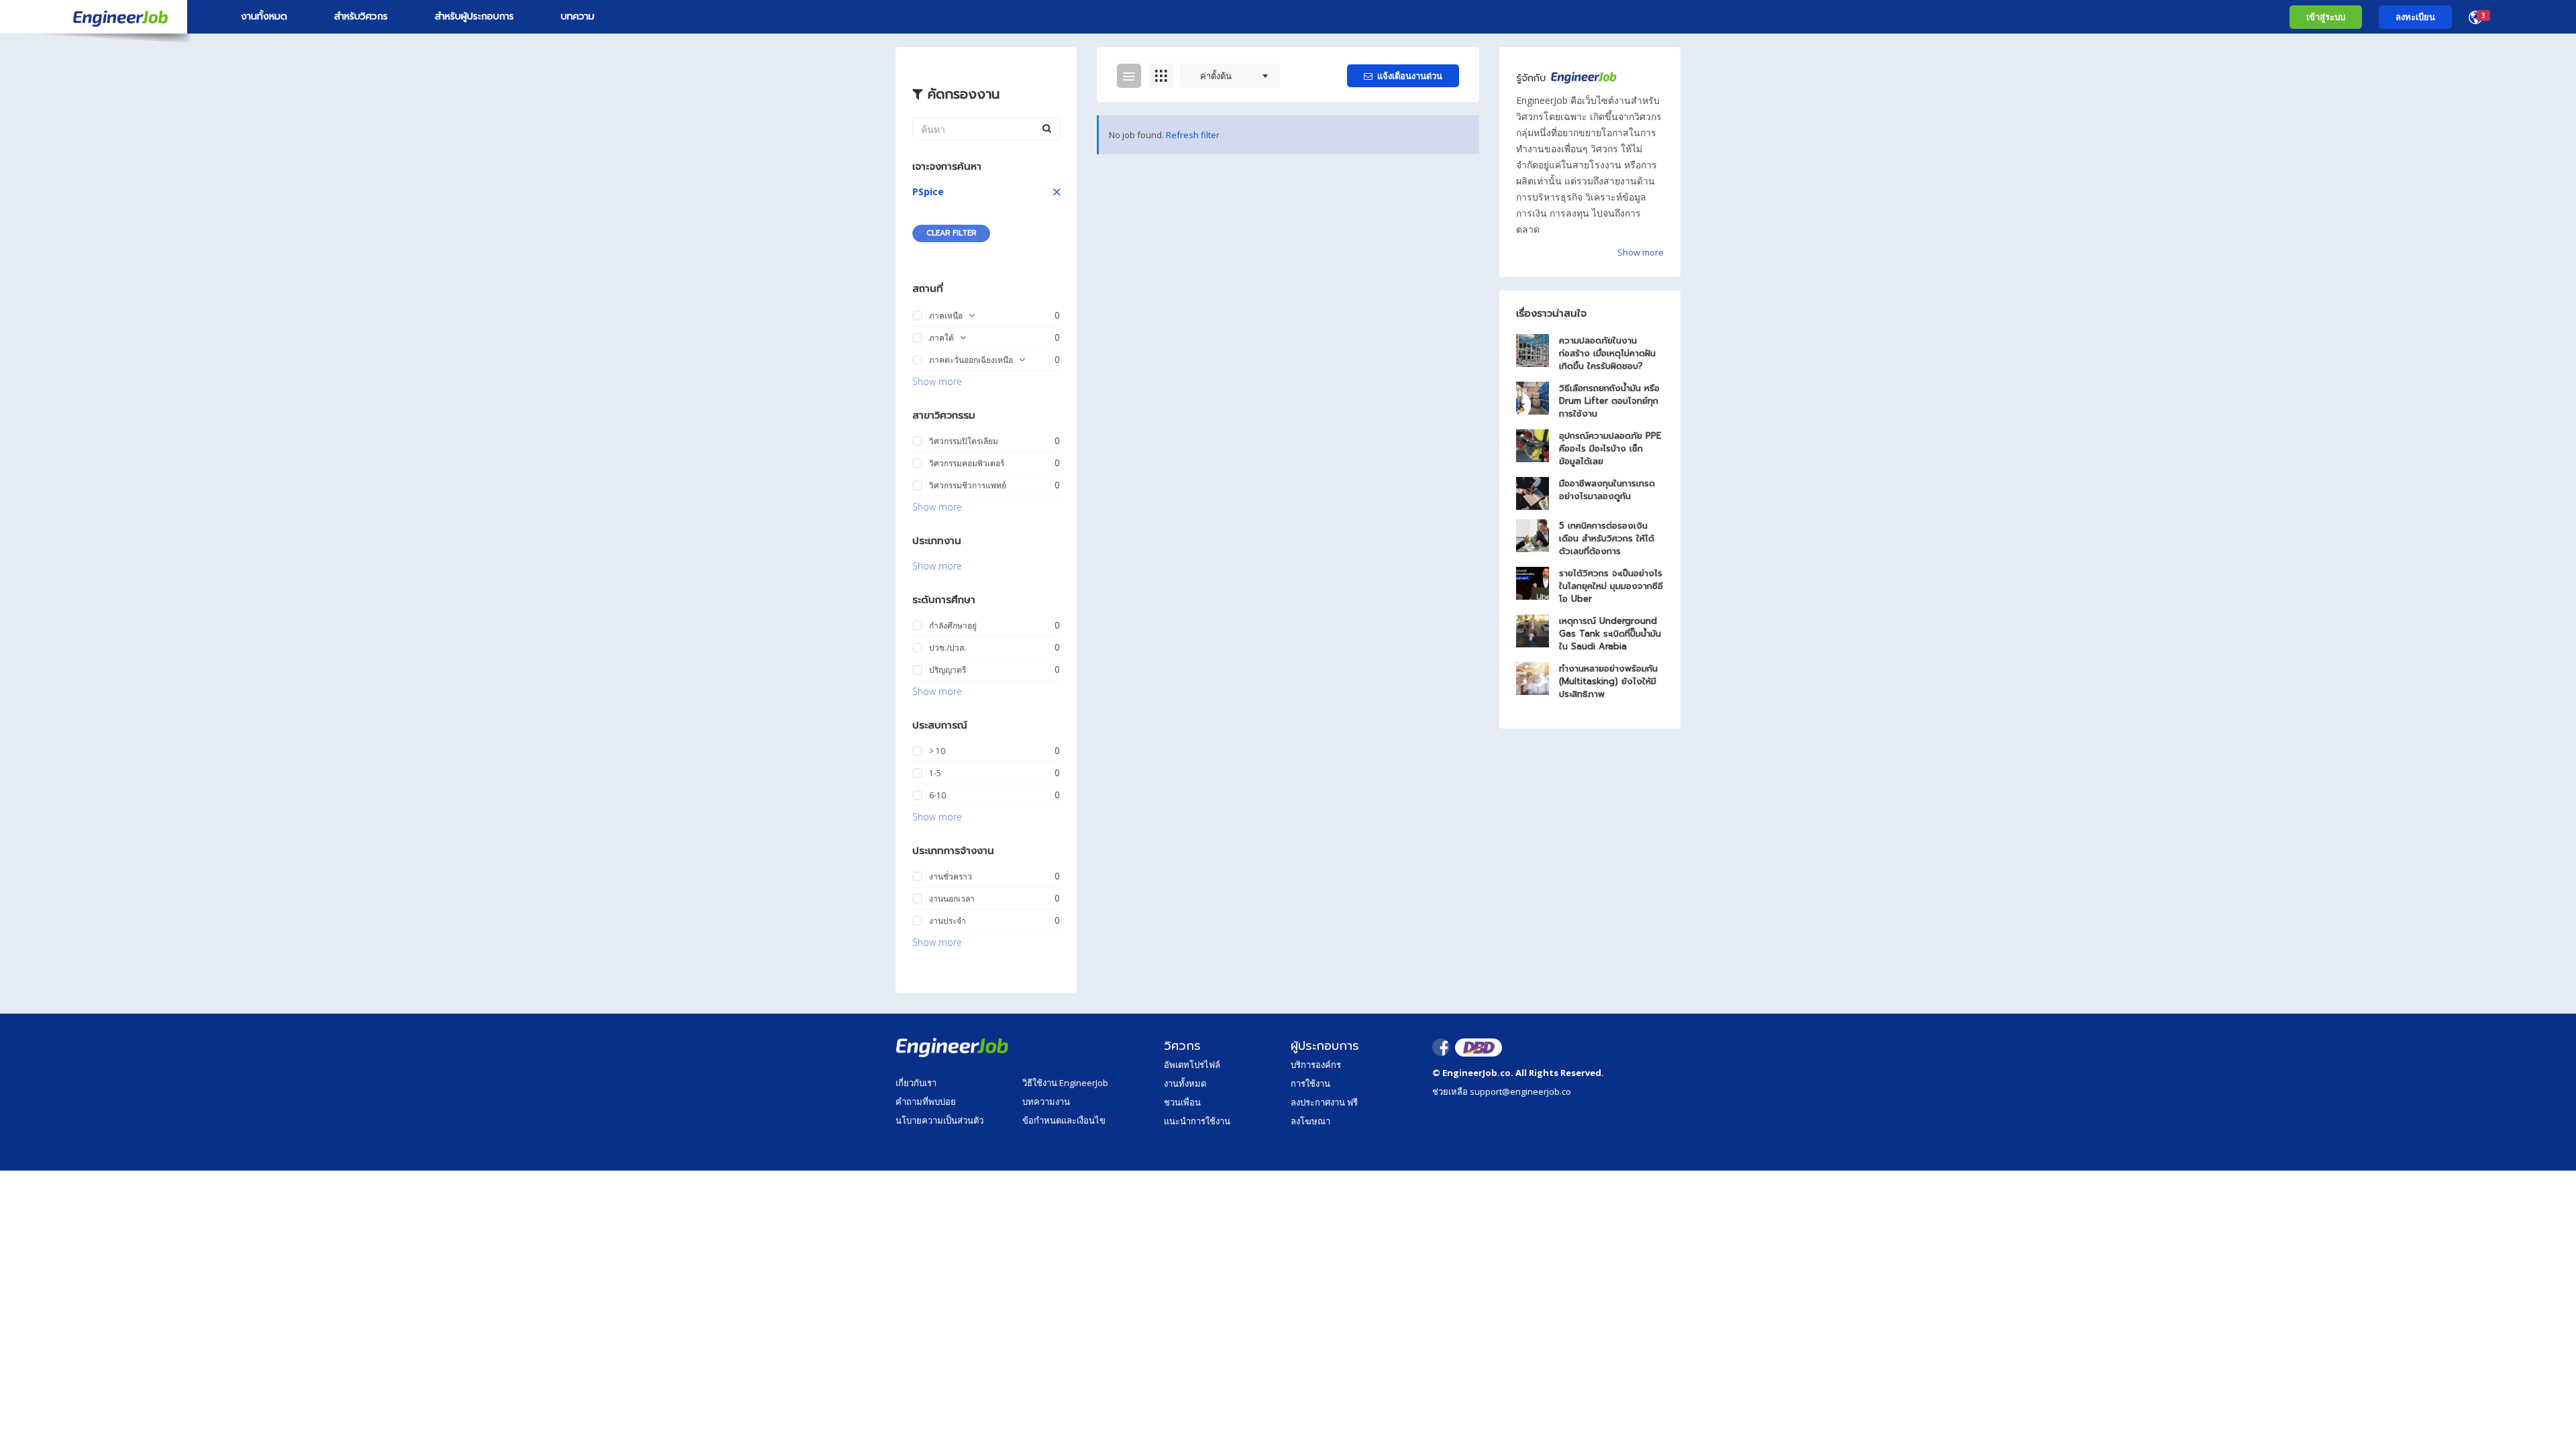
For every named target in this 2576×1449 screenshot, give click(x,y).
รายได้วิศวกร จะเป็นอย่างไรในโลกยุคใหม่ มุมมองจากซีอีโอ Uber (1611, 586)
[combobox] (1230, 76)
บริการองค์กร (1316, 1065)
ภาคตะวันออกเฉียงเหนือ (971, 360)
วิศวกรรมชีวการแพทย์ (968, 485)
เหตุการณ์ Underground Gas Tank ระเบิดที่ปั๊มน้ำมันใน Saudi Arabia (1610, 634)
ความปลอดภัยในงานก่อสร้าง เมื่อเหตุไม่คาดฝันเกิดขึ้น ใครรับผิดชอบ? (1607, 353)
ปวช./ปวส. (948, 648)
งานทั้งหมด (264, 16)
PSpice (928, 192)
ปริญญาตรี (948, 670)
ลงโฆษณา (1310, 1121)
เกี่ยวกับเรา (916, 1083)
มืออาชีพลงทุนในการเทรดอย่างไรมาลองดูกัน (1607, 490)
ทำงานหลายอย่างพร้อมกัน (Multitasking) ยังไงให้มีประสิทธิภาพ (1608, 681)
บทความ (578, 16)
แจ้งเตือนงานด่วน (1410, 76)
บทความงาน (1046, 1102)
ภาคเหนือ (946, 316)
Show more (937, 381)
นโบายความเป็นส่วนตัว (940, 1120)
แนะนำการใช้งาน (1197, 1121)
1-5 (935, 773)
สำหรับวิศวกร (361, 16)
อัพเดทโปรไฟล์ (1192, 1065)
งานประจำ (948, 921)
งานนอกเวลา (952, 899)
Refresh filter (1193, 135)
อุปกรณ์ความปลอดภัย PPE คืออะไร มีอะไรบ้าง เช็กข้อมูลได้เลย (1610, 448)
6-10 (937, 795)
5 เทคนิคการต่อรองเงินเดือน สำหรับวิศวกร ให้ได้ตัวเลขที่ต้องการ (1607, 538)
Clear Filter (951, 233)
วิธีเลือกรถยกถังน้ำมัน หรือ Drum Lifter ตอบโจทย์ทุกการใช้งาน (1609, 401)
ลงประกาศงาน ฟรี (1324, 1102)
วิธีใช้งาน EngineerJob (1065, 1083)
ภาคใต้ (942, 338)
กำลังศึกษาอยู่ (953, 626)
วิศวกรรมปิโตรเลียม (964, 441)
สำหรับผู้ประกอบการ (474, 16)
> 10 (937, 751)
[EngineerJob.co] (94, 17)
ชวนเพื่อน (1182, 1102)
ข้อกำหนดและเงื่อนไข (1064, 1120)
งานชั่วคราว (951, 876)
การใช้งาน (1310, 1083)
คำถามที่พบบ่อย (926, 1102)
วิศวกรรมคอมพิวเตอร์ (967, 463)
